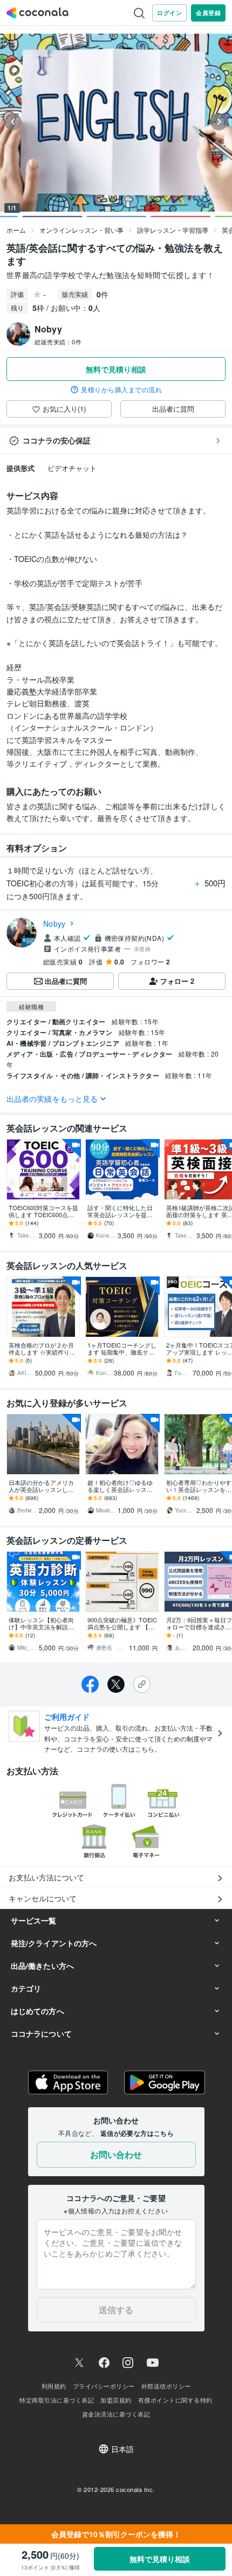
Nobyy (54, 924)
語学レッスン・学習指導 (173, 230)
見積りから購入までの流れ (121, 390)
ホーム (16, 230)
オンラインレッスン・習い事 (81, 230)
